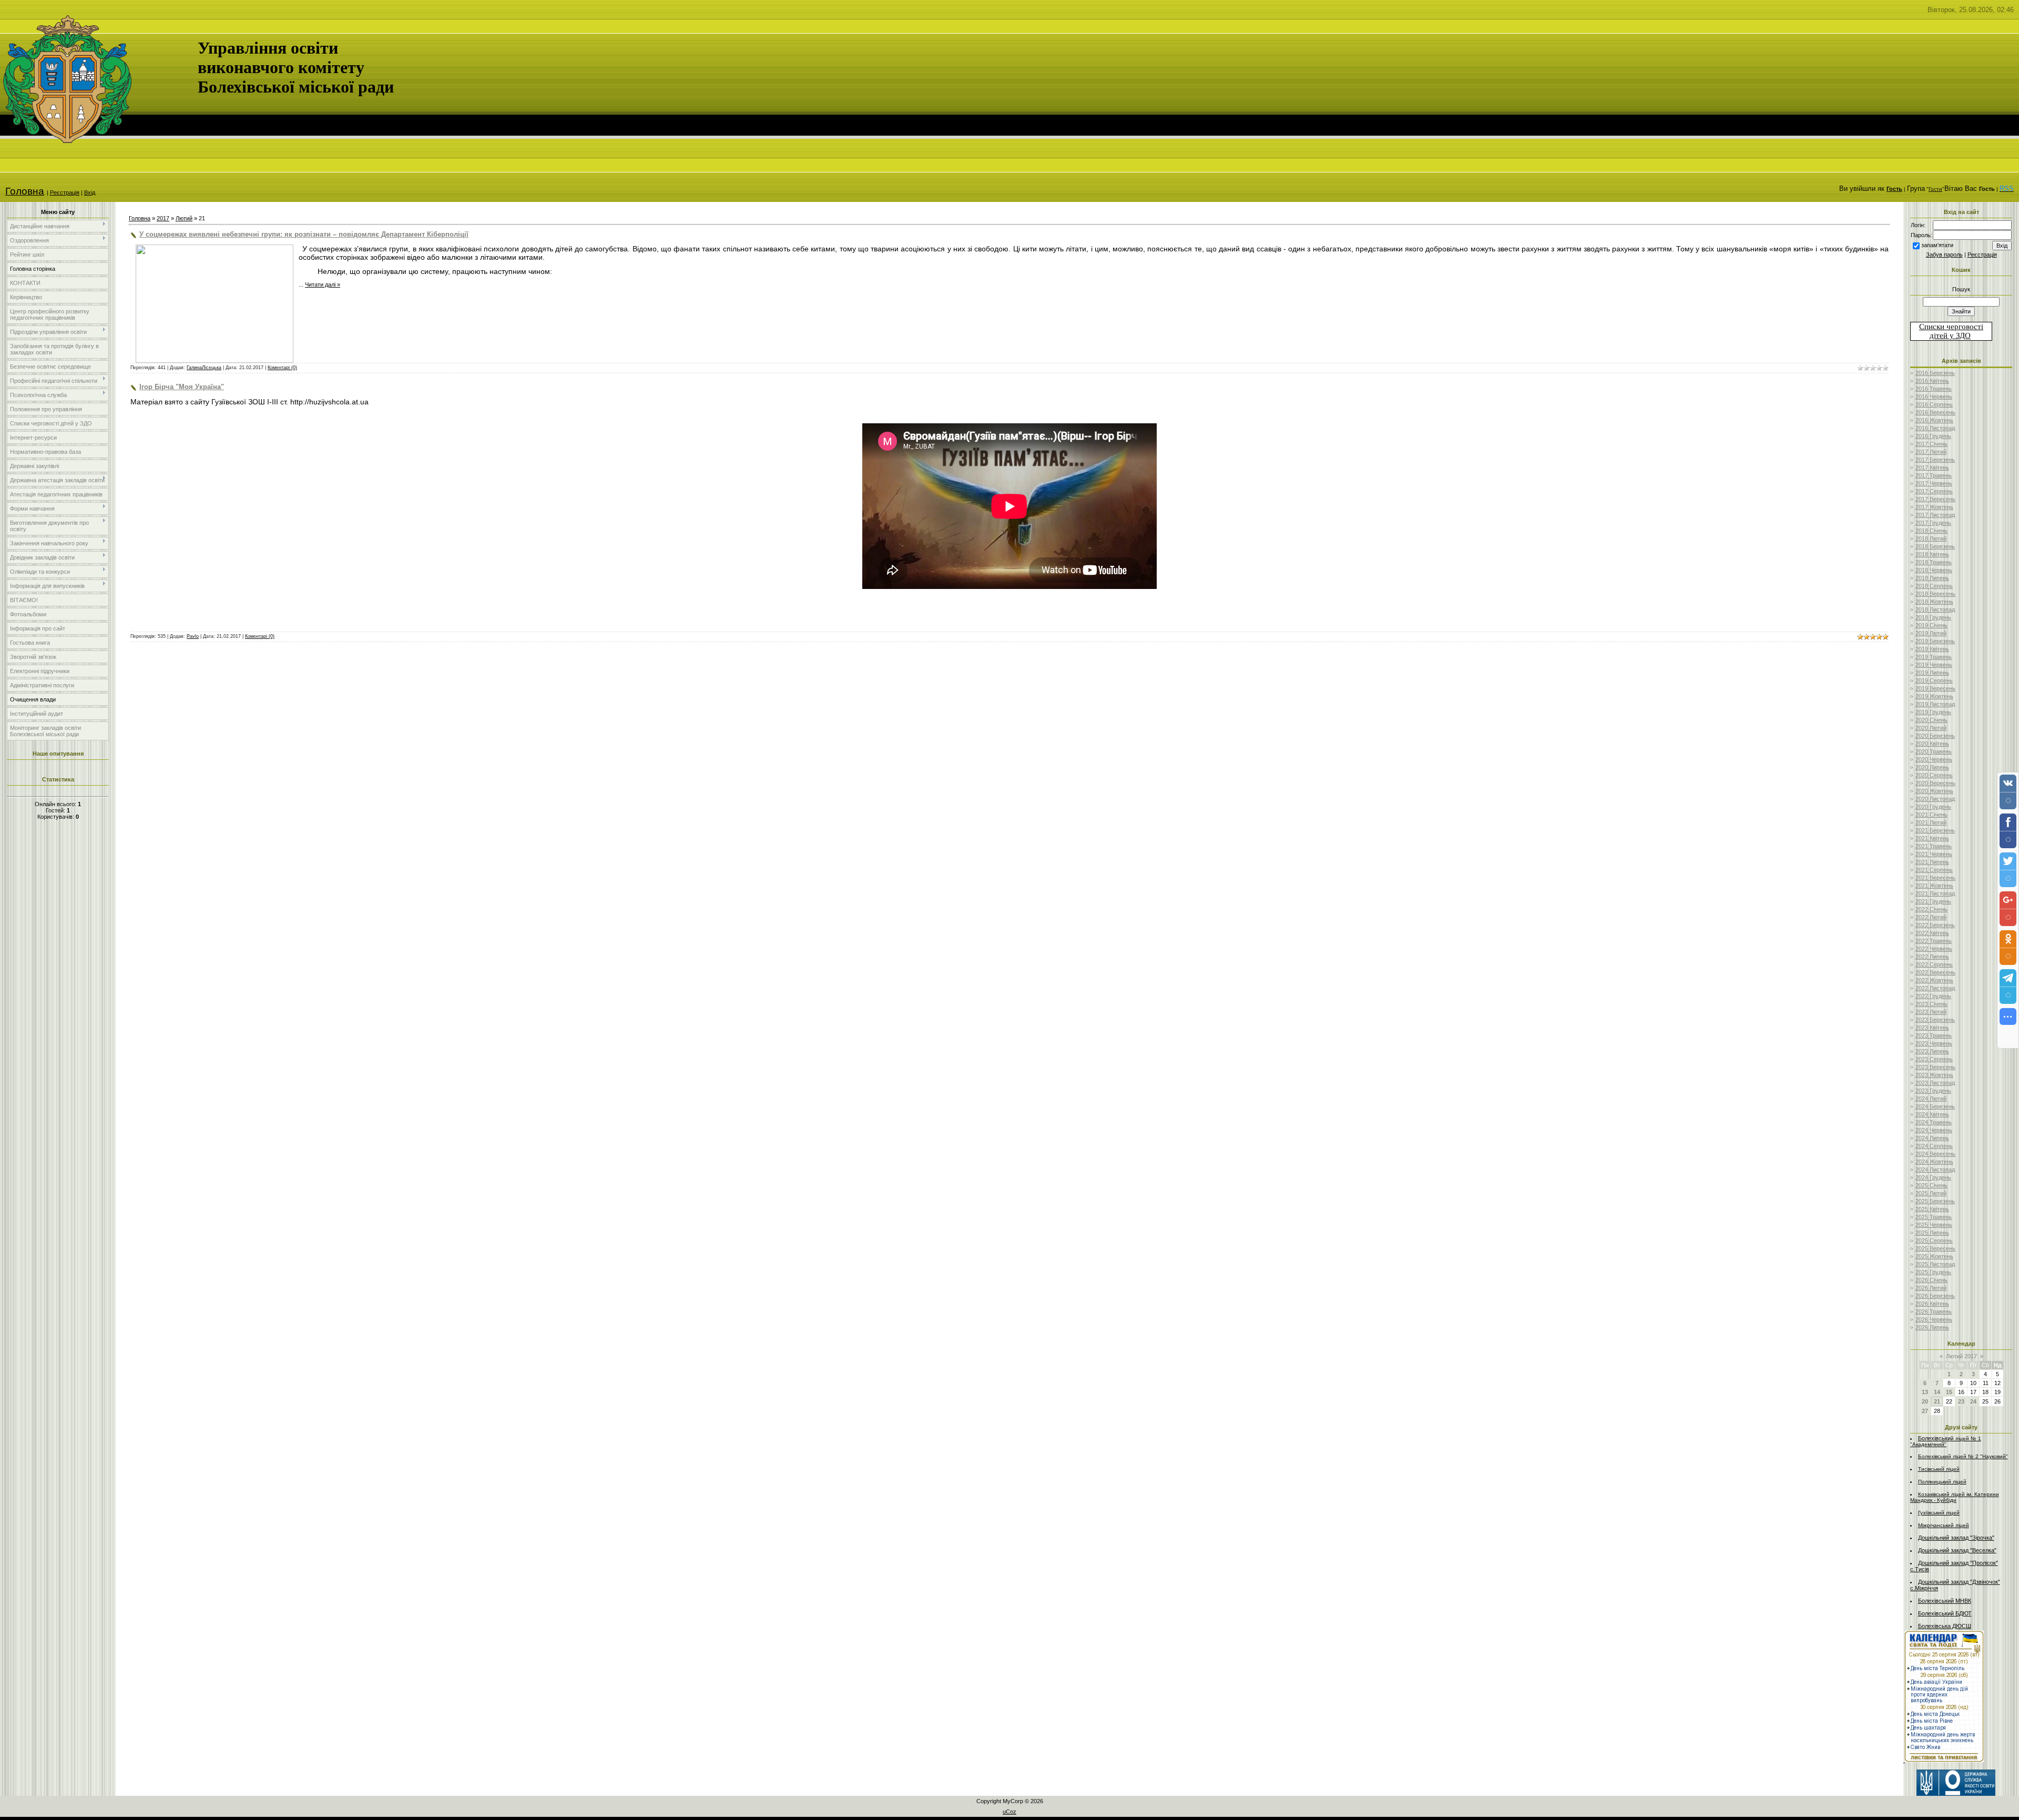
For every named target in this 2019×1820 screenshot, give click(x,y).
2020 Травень (1934, 751)
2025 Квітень (1932, 1209)
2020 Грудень (1933, 807)
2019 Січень (1931, 625)
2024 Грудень (1933, 1177)
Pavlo (193, 636)
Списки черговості (1951, 327)
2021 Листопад (1935, 893)
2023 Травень (1934, 1035)
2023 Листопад (1935, 1083)
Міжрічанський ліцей (1944, 1525)
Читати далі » (323, 284)
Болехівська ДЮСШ (1945, 1626)
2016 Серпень (1934, 404)
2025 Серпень (1934, 1241)
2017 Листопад (1935, 515)
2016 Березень (1935, 373)
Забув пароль (1944, 255)
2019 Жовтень (1934, 696)
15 (1949, 1392)
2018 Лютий (1931, 538)
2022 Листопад (1935, 988)
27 (1925, 1411)
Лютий (184, 218)
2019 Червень (1934, 665)
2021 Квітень (1932, 838)
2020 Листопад (1935, 799)
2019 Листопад (1935, 704)
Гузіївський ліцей (1939, 1513)
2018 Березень (1935, 546)
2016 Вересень (1935, 412)
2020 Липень (1932, 767)
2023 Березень (1935, 1020)
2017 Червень (1934, 483)
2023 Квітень (1932, 1028)
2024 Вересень (1935, 1154)
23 (1961, 1401)
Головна (25, 191)
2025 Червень (1934, 1225)
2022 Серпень (1934, 964)
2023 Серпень (1934, 1059)
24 (1973, 1401)
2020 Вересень (1935, 783)
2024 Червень (1934, 1130)
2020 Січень (1931, 720)
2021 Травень (1934, 846)
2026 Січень (1931, 1280)
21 (1937, 1401)
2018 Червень (1934, 570)
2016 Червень (1934, 396)
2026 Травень (1934, 1311)
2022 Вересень (1935, 972)
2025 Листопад (1935, 1264)
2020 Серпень (1934, 775)
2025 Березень (1935, 1201)
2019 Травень (1934, 657)
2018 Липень (1932, 578)
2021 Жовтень (1934, 886)
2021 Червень (1934, 854)
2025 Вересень (1935, 1248)
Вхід (90, 192)
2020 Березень (1935, 736)
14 (1937, 1392)
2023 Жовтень (1934, 1075)
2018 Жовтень (1934, 602)
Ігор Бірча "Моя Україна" (182, 387)
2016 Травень (1934, 389)
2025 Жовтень (1934, 1256)
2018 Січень (1931, 531)
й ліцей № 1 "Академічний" (1946, 1441)
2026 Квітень (1932, 1304)
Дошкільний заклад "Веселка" (1957, 1550)
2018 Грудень (1933, 617)
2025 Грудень (1933, 1272)
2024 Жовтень (1934, 1162)
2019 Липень (1932, 673)
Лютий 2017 (1961, 1356)
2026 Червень (1934, 1319)
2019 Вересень (1935, 688)
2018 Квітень (1932, 554)
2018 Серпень (1934, 586)
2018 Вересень (1935, 594)
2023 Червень (1934, 1043)
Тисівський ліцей (1939, 1469)
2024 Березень (1935, 1106)
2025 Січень (1931, 1185)
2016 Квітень (1932, 381)
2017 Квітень (1932, 467)
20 (1925, 1401)
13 (1925, 1392)
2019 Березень (1935, 641)
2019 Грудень (1933, 712)
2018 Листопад (1935, 609)
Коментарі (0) (282, 368)
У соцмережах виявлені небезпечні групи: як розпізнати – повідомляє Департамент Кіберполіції (304, 234)
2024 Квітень (1932, 1114)
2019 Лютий (1931, 633)
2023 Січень (1931, 1004)
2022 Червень (1934, 949)
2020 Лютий (1931, 728)
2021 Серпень (1934, 870)
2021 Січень (1931, 815)
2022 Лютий (1931, 917)
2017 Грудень (1933, 523)
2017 (163, 218)
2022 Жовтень (1934, 980)
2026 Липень (1932, 1327)
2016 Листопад (1935, 428)
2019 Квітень (1932, 649)
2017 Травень (1934, 475)
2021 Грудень (1933, 901)
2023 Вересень (1935, 1067)
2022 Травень (1934, 941)
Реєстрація (65, 192)
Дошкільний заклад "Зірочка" (1956, 1538)
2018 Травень (1934, 562)
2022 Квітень (1932, 933)
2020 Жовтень (1934, 791)
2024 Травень (1934, 1122)
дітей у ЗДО (1950, 335)
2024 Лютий (1931, 1099)
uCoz (1009, 1812)
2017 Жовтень (1934, 507)
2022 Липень (1932, 957)
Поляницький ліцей (1942, 1482)
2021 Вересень (1935, 878)
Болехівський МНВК (1945, 1601)
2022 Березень (1935, 925)
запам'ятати (1937, 245)
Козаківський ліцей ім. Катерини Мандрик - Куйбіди (1955, 1497)
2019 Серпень (1934, 680)
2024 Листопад (1935, 1170)
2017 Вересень (1935, 499)
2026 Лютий (1931, 1288)
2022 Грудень (1933, 996)
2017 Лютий (1931, 452)
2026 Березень (1935, 1296)
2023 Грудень (1933, 1091)
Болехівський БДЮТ (1945, 1613)
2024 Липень (1932, 1138)
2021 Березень (1935, 830)
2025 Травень (1934, 1217)
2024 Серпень (1934, 1146)
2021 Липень (1932, 862)
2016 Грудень (1933, 436)
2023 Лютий (1931, 1012)
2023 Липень (1932, 1051)
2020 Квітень (1932, 744)
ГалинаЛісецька (204, 368)
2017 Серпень (1934, 491)
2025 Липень (1932, 1233)
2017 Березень (1935, 460)
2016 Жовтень (1934, 420)
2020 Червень (1934, 759)
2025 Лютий (1931, 1193)
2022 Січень (1931, 909)
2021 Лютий (1931, 822)
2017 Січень (1931, 444)
